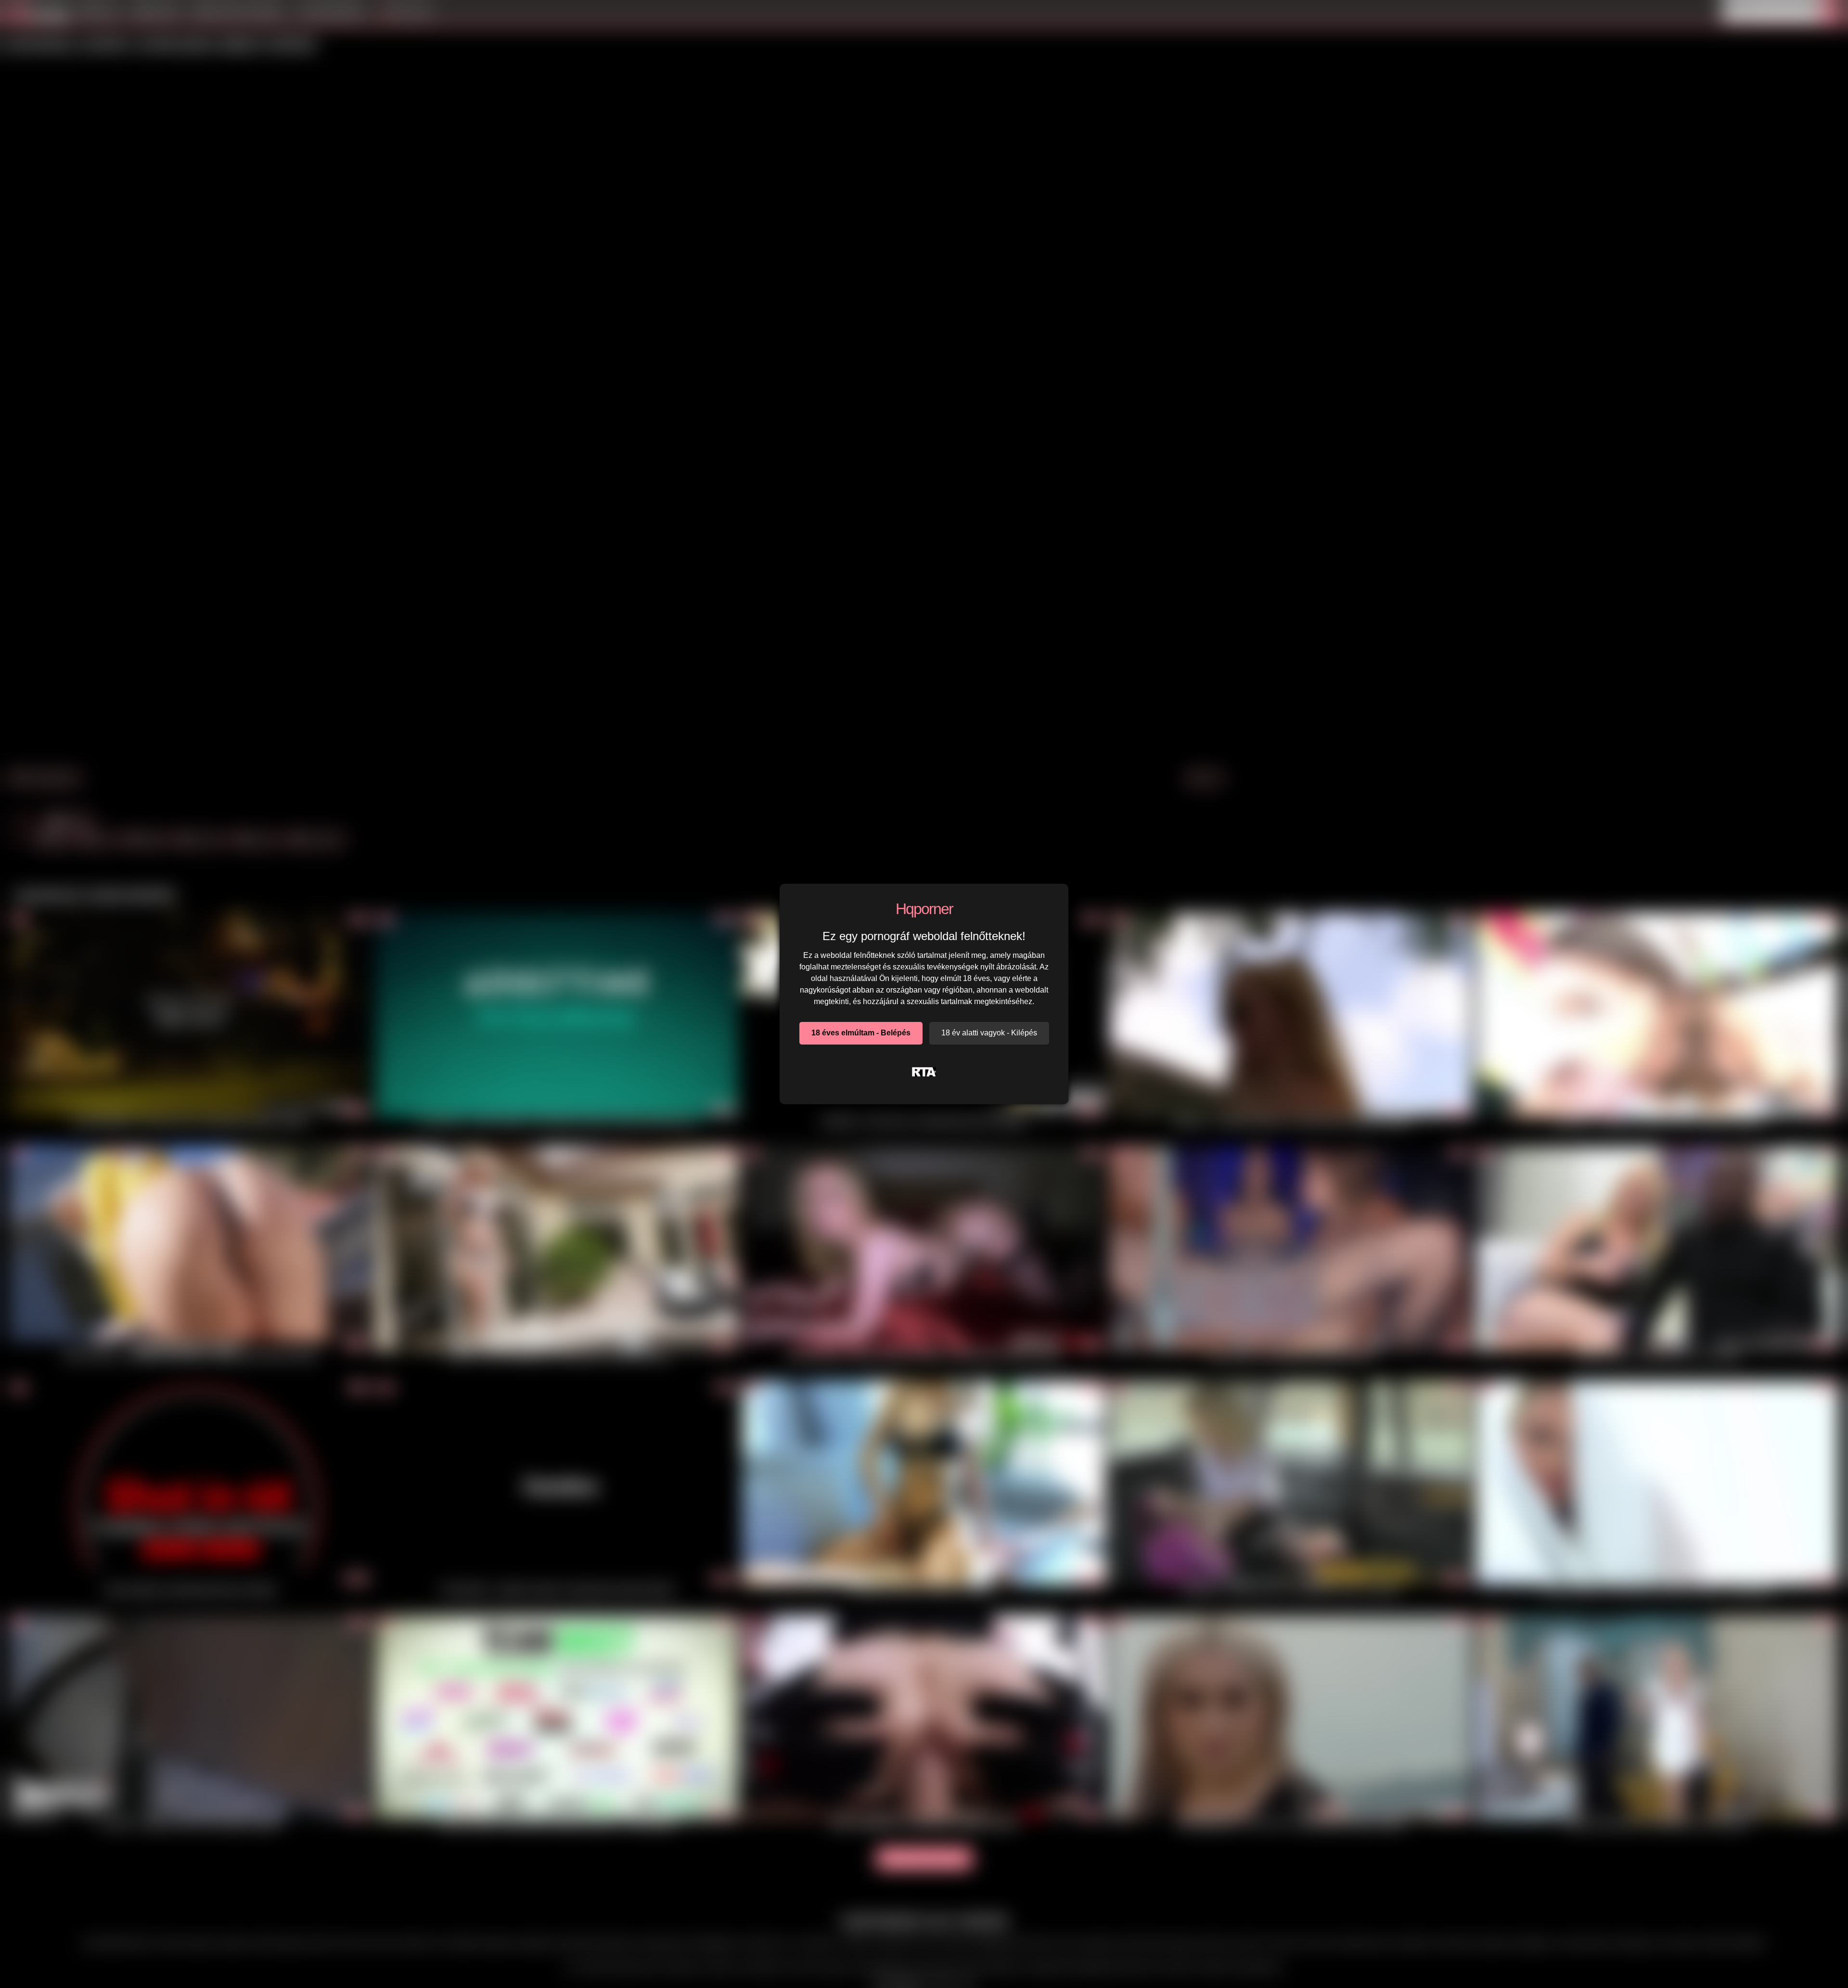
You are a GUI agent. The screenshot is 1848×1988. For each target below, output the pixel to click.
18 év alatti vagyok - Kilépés (989, 1033)
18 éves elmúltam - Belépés (861, 1033)
